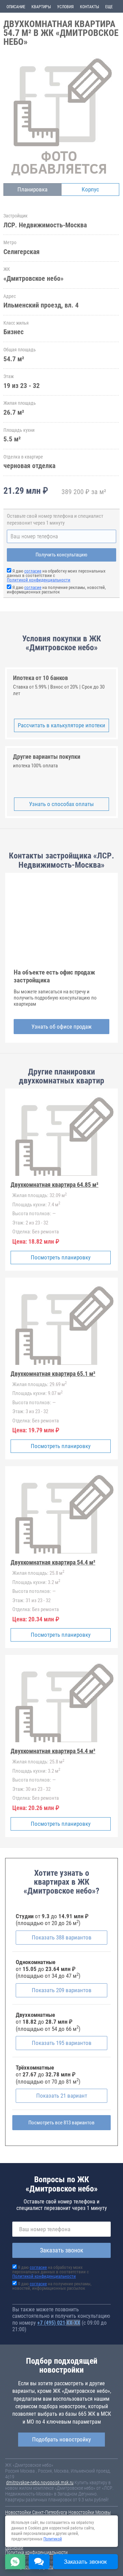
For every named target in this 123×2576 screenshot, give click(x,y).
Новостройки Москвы (90, 2512)
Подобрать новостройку (61, 2439)
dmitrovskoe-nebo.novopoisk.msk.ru (40, 2483)
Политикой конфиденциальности (39, 580)
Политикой (53, 2539)
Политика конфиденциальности (36, 2552)
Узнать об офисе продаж (61, 1027)
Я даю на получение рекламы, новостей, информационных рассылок (56, 590)
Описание (16, 7)
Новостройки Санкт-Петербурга (36, 2512)
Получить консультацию (61, 555)
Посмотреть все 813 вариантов (61, 2123)
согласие (33, 571)
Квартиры (41, 7)
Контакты (90, 7)
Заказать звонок (62, 2250)
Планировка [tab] (32, 189)
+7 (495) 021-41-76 (59, 2323)
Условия (65, 7)
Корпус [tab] (90, 189)
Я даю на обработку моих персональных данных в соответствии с (51, 2272)
